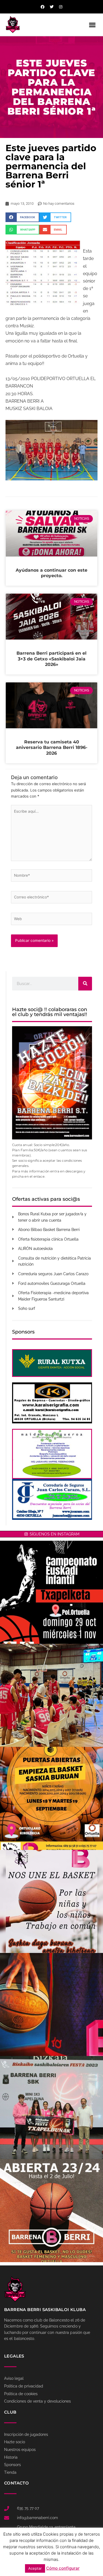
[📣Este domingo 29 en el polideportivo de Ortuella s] (51, 1592)
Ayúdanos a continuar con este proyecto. (51, 573)
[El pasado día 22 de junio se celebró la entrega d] (51, 2108)
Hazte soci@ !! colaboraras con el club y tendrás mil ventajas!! (50, 1012)
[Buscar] (85, 984)
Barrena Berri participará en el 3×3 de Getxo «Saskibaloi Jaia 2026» (51, 659)
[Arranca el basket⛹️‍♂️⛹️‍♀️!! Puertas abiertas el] (51, 1798)
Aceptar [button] (35, 2568)
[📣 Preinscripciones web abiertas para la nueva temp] (51, 2211)
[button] (92, 25)
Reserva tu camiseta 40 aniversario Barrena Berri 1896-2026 (52, 748)
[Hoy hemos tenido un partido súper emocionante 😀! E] (51, 1695)
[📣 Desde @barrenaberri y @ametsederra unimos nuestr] (51, 1901)
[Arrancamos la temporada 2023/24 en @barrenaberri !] (51, 2004)
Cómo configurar (63, 2568)
